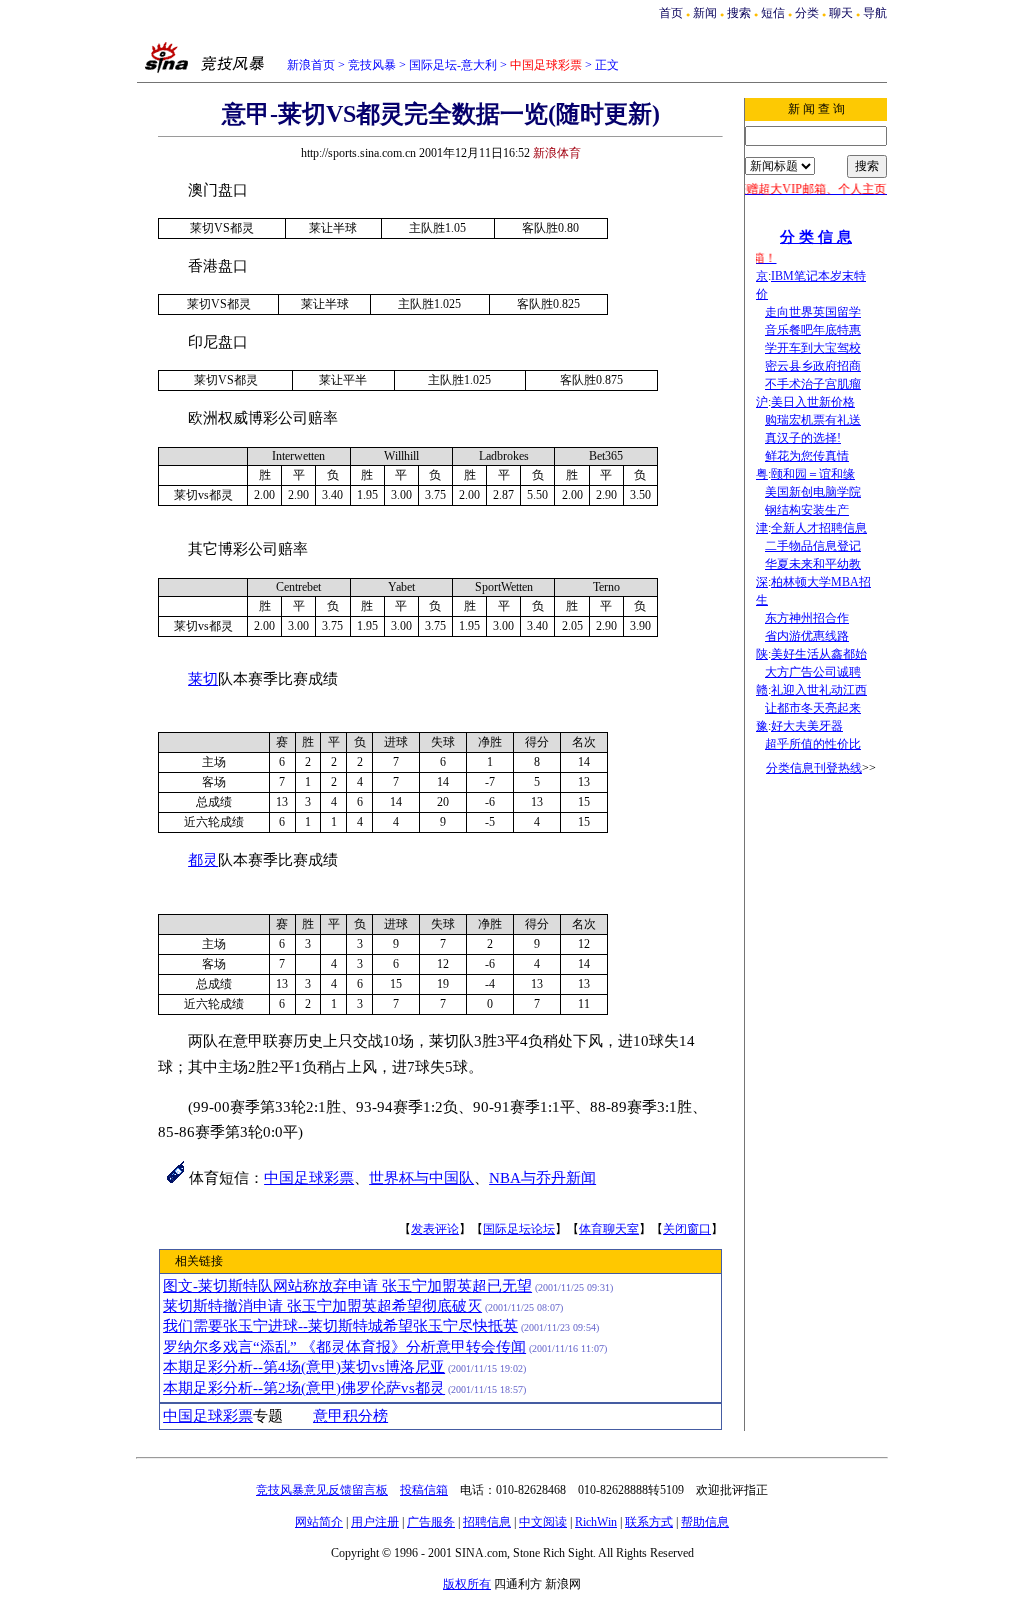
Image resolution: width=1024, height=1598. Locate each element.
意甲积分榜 (350, 1416)
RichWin (596, 1522)
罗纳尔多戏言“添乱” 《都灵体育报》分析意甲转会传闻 (344, 1347)
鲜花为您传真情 (807, 456)
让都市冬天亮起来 (813, 708)
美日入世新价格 (813, 402)
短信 (773, 13)
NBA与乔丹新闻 (542, 1178)
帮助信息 (705, 1522)
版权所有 (467, 1584)
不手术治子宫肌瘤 (813, 384)
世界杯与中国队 (421, 1178)
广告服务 (431, 1522)
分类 (807, 13)
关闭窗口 (687, 1229)
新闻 (705, 13)
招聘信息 (487, 1522)
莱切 (203, 679)
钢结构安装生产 (807, 510)
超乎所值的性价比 (813, 744)
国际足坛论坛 (519, 1229)
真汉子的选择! (803, 438)
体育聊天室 (609, 1229)
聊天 (841, 13)
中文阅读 (543, 1522)
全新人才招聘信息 (819, 528)
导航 (875, 13)
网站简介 (319, 1522)
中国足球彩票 (309, 1178)
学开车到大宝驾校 (813, 348)
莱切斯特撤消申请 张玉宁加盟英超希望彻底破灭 (322, 1306)
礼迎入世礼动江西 (819, 690)
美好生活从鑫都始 (819, 654)
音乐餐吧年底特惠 (813, 330)
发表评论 (435, 1229)
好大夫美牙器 (807, 726)
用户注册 (375, 1522)
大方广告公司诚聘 (813, 672)
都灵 (203, 860)
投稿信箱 (424, 1490)
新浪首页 (311, 65)
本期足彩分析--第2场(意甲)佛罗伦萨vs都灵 (304, 1388)
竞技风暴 (372, 65)
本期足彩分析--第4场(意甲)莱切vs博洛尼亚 (304, 1367)
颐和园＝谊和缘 (813, 474)
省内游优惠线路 (807, 636)
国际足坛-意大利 (453, 65)
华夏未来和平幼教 (813, 564)
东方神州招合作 (807, 618)
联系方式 (649, 1522)
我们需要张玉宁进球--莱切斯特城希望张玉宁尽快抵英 (340, 1326)
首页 (671, 13)
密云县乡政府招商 (813, 366)
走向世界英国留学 (813, 312)
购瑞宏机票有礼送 (813, 420)
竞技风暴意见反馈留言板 (322, 1490)
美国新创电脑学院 (813, 492)
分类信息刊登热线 (814, 768)
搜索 (739, 13)
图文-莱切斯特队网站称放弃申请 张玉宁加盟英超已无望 (347, 1286)
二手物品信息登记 (813, 546)
